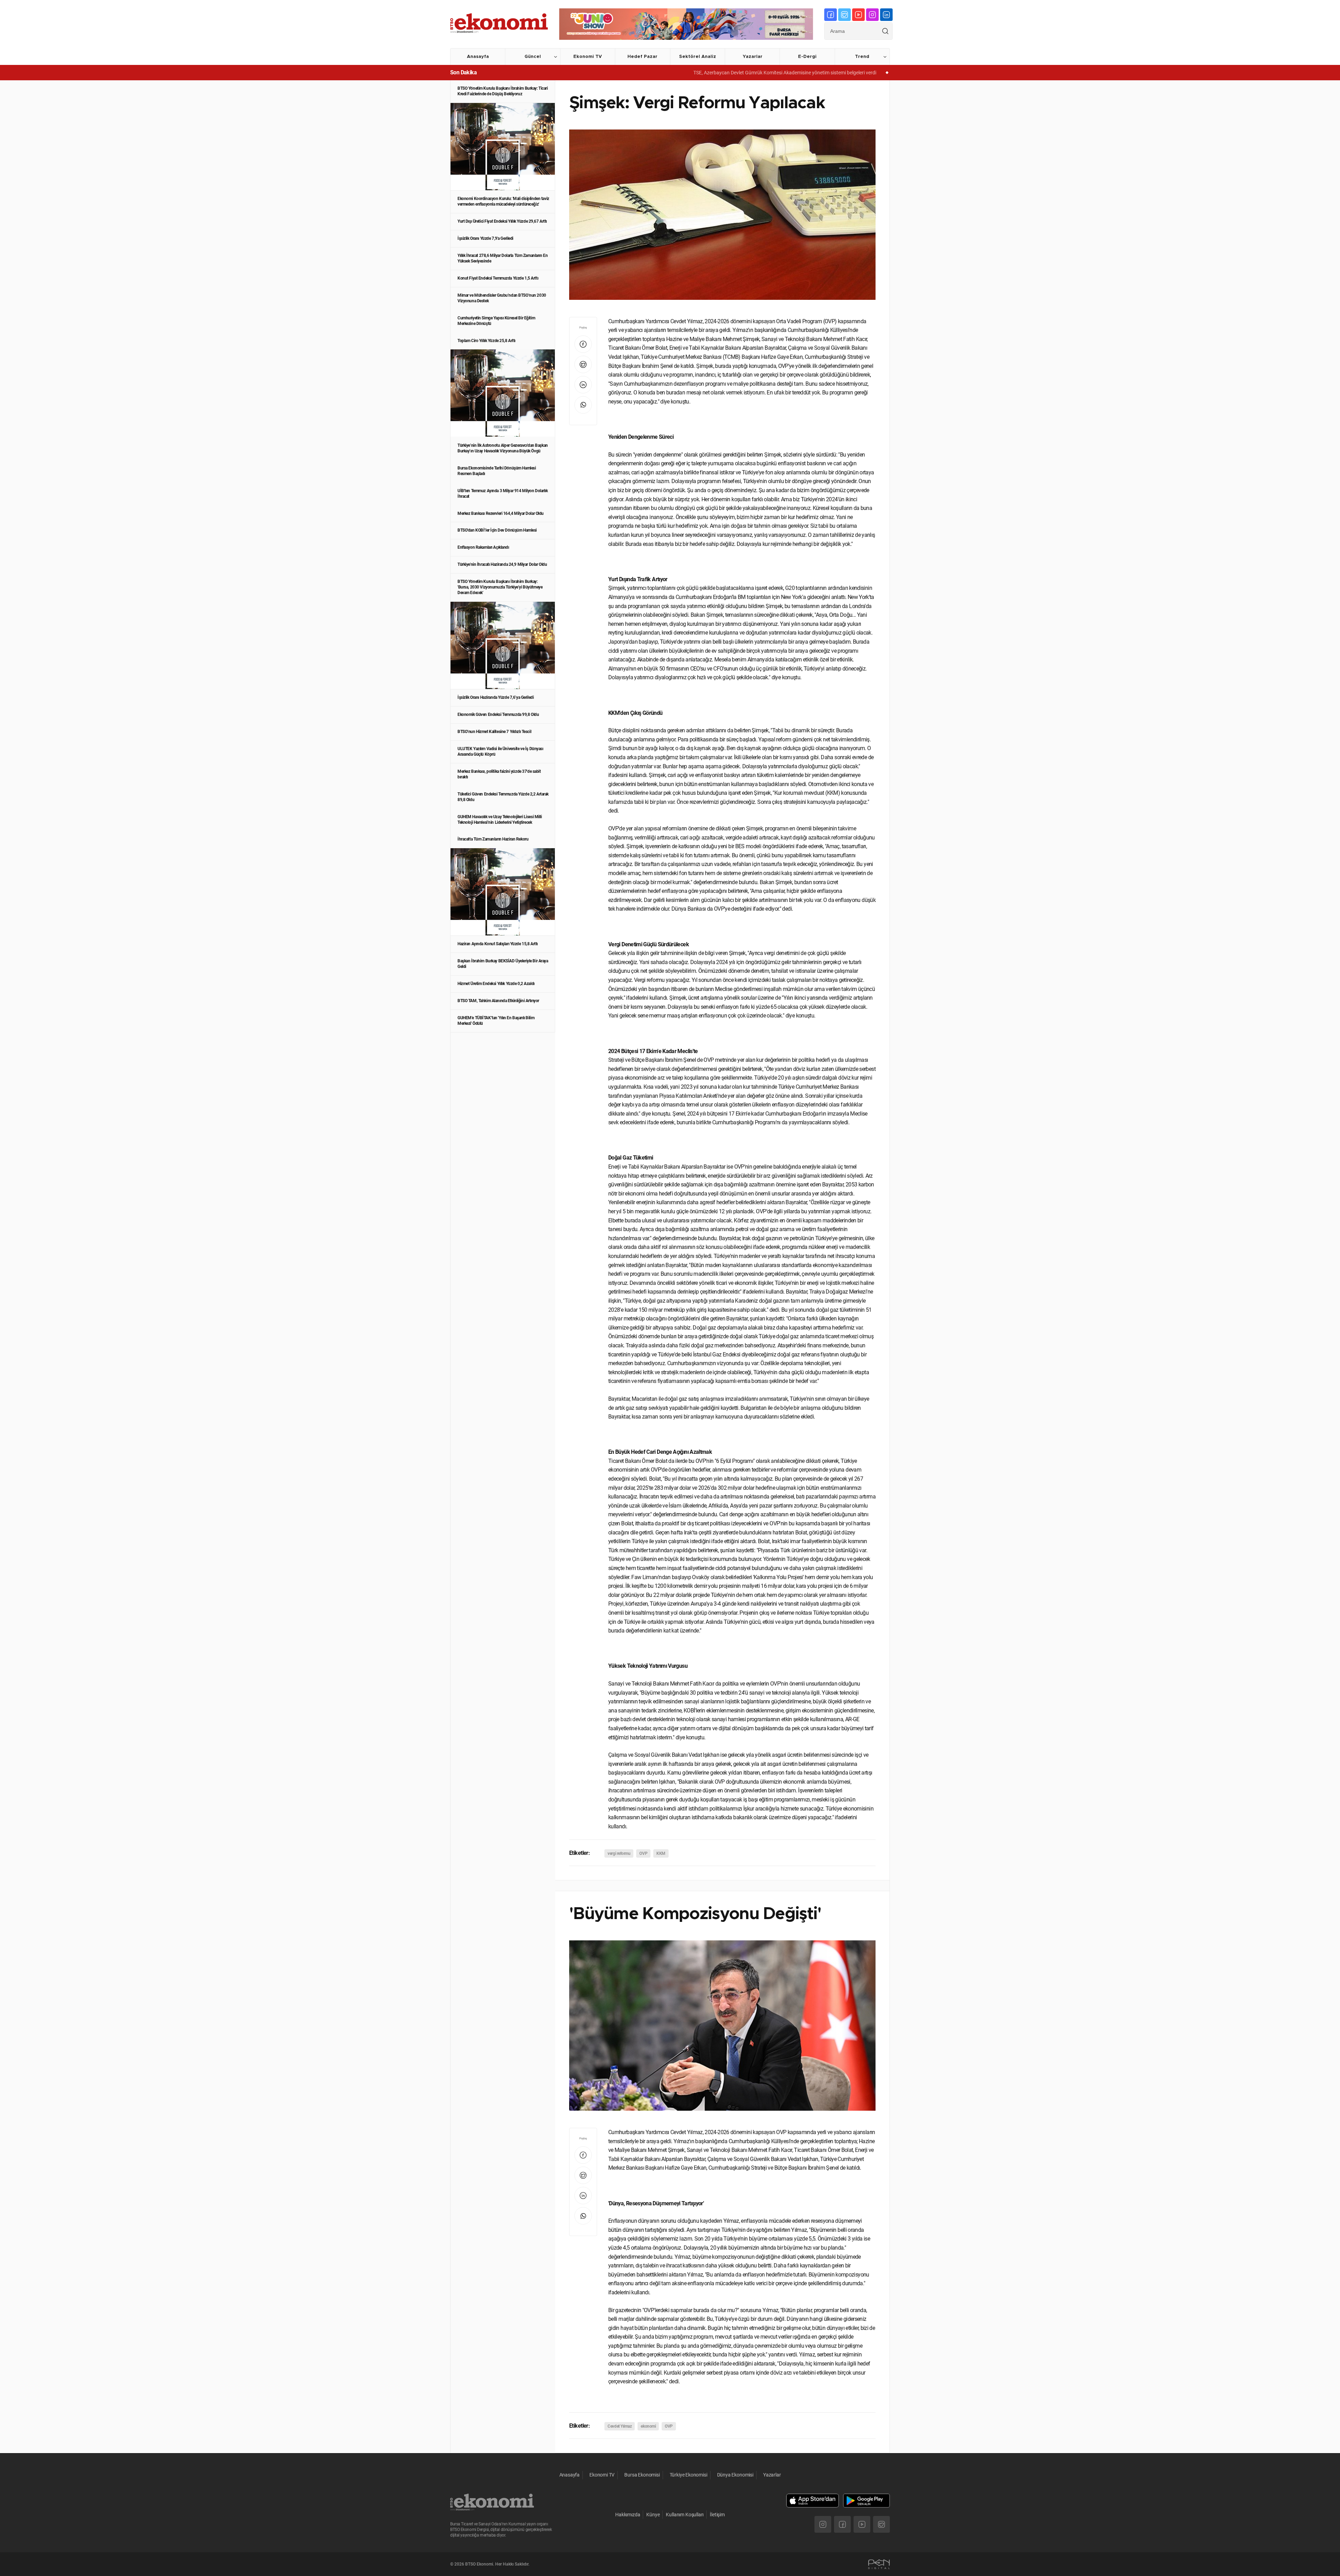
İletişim (717, 2515)
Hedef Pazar (642, 57)
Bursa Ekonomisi (642, 2475)
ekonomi (648, 2426)
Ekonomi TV (588, 57)
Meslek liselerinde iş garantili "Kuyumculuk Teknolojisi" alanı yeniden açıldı (860, 73)
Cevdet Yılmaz (620, 2426)
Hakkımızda (628, 2515)
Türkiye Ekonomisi (688, 2475)
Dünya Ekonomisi (735, 2475)
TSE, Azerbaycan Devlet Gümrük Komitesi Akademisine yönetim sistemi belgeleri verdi (671, 73)
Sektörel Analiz (698, 57)
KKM (661, 1853)
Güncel (533, 57)
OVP (643, 1853)
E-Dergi (807, 57)
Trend (862, 57)
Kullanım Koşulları (685, 2515)
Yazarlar (753, 57)
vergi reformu (619, 1853)
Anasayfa (478, 57)
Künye (653, 2515)
